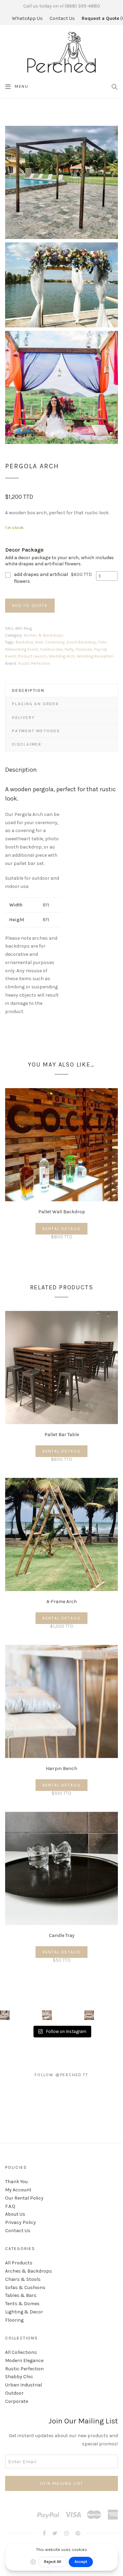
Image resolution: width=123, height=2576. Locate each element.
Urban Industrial (24, 2385)
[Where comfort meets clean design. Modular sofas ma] (47, 2015)
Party (69, 649)
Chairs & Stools (23, 2279)
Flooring (14, 2320)
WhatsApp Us (27, 18)
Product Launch (32, 656)
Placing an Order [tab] (35, 704)
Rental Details (61, 1229)
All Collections (21, 2352)
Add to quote (30, 605)
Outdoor (14, 2393)
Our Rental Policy (24, 2198)
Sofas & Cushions (25, 2288)
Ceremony (55, 642)
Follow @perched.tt (61, 2075)
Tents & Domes (22, 2304)
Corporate (17, 2401)
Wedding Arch (62, 656)
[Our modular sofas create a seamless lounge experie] (89, 2015)
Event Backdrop (81, 642)
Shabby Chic (19, 2377)
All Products (19, 2263)
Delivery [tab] (23, 718)
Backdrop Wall (29, 642)
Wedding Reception (95, 656)
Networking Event (22, 649)
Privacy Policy (20, 2222)
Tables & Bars (21, 2295)
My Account (18, 2190)
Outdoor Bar (51, 649)
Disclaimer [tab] (27, 744)
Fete (102, 642)
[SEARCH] (115, 86)
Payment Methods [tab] (36, 731)
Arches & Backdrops (44, 635)
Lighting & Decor (24, 2312)
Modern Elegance (24, 2361)
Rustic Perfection (34, 663)
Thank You (16, 2182)
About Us (15, 2214)
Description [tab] (28, 690)
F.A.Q (10, 2206)
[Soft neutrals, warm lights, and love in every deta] (5, 2015)
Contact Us (62, 18)
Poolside (84, 649)
